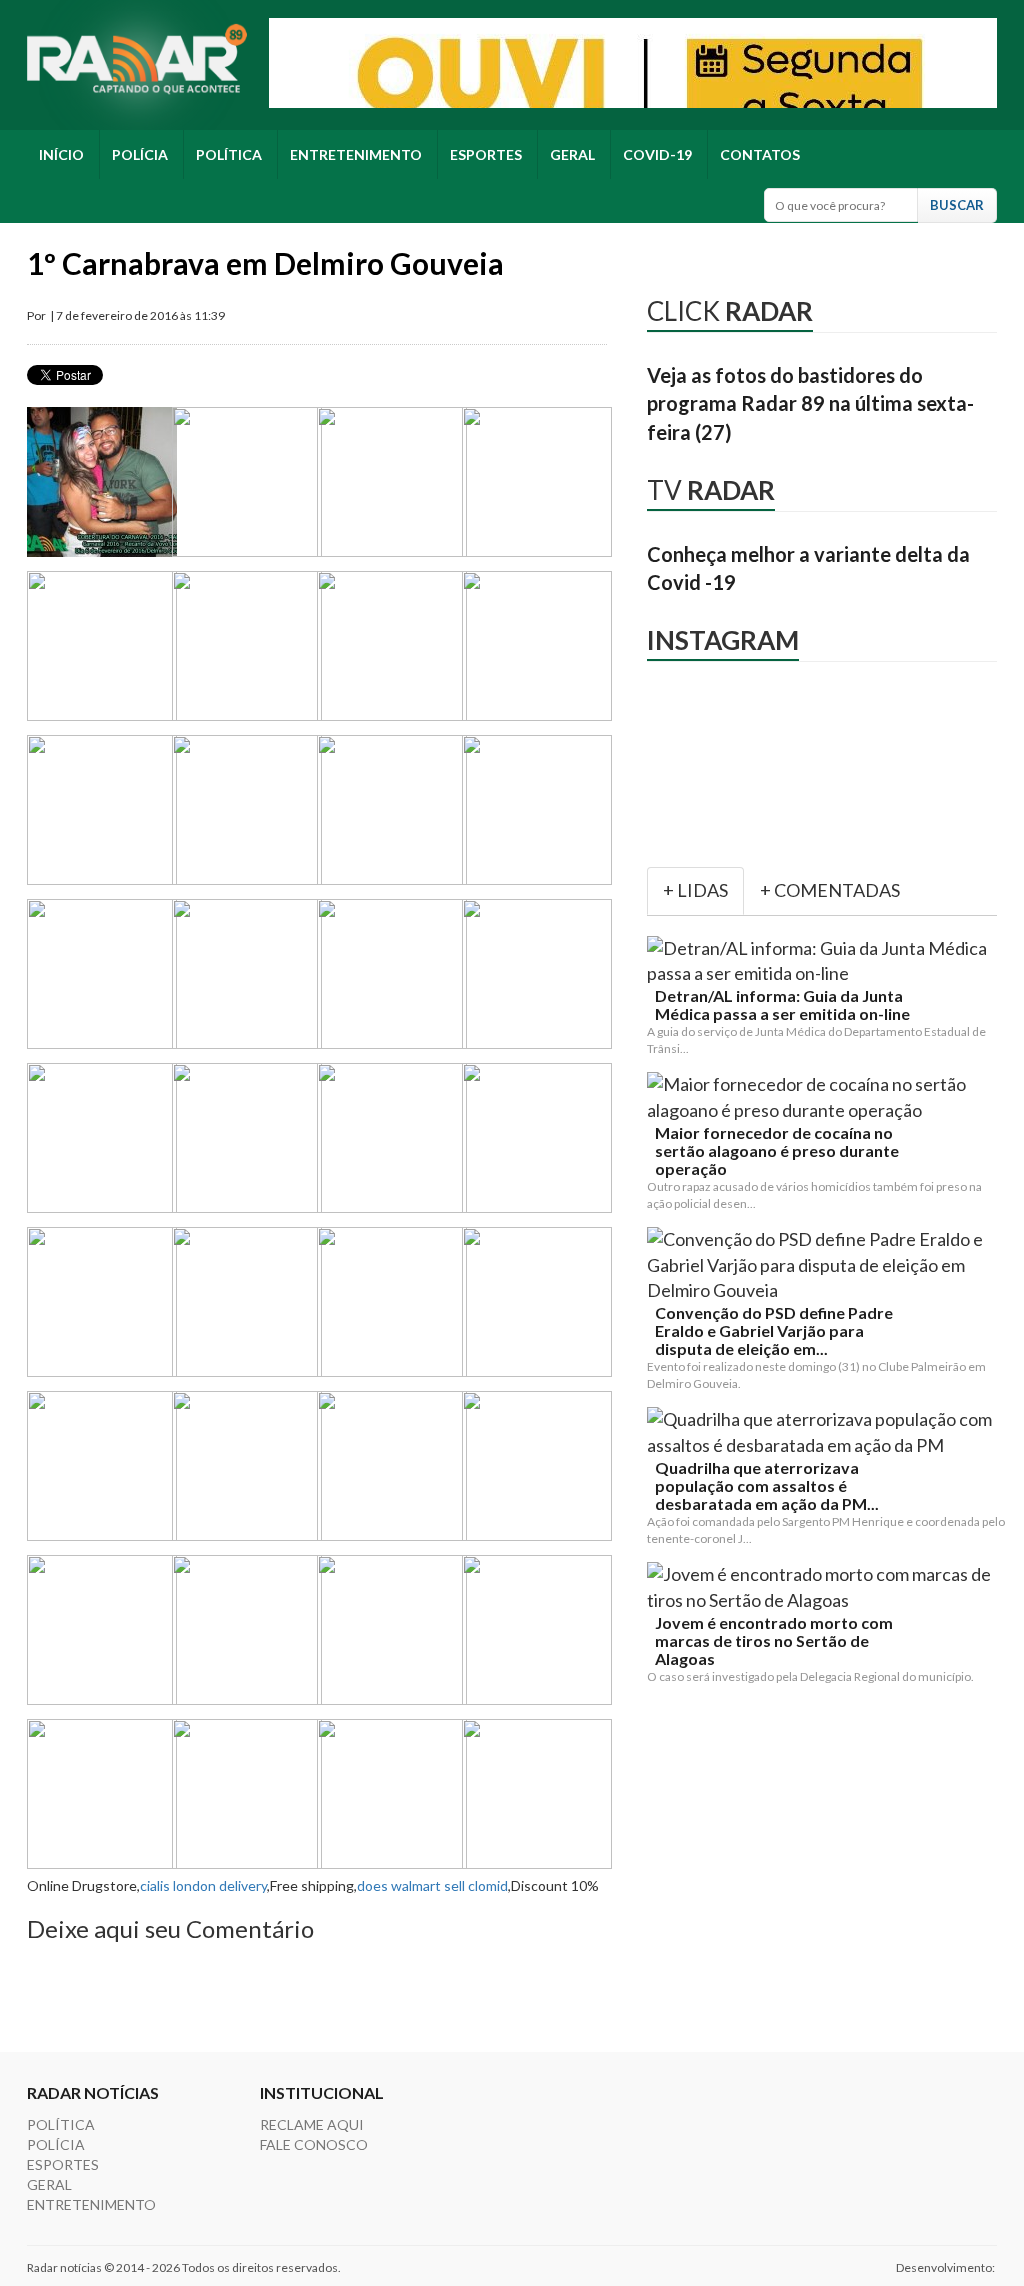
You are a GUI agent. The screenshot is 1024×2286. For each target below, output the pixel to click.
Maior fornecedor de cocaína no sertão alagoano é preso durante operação (777, 1151)
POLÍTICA (229, 154)
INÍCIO (61, 154)
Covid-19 (657, 154)
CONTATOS (760, 154)
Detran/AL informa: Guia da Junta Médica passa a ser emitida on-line (782, 1005)
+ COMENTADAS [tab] (830, 890)
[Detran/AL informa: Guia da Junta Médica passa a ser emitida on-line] (826, 961)
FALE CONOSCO (314, 2144)
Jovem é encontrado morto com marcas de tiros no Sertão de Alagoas (774, 1641)
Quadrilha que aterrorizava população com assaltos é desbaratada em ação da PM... (767, 1486)
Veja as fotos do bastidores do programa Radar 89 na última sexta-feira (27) (810, 403)
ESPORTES (486, 154)
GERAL (572, 154)
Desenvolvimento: (946, 2267)
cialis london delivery (203, 1885)
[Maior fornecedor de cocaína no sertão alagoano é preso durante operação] (826, 1097)
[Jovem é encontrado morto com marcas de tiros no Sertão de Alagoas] (826, 1587)
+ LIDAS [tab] (695, 890)
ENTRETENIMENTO (356, 154)
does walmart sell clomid (432, 1885)
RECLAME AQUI (312, 2124)
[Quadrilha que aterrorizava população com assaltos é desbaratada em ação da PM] (826, 1432)
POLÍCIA (140, 154)
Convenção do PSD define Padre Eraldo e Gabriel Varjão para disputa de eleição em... (774, 1331)
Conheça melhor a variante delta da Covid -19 (808, 568)
